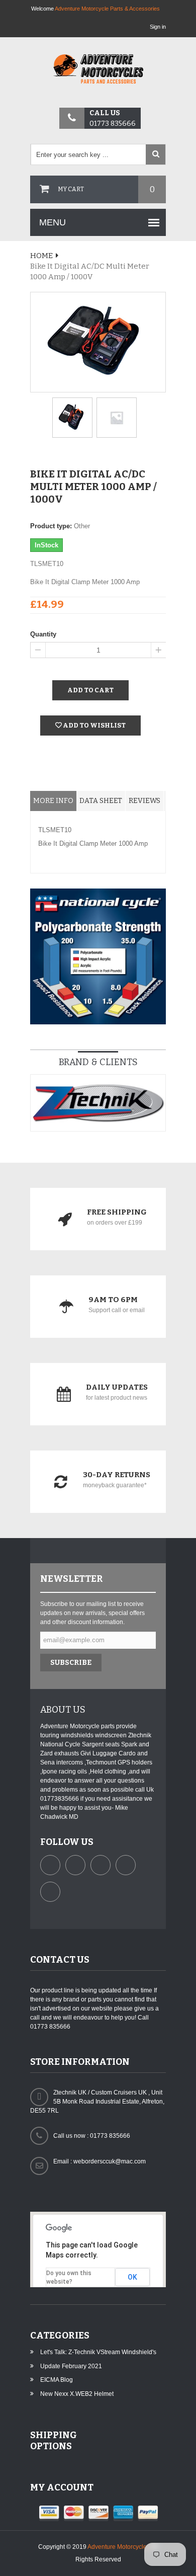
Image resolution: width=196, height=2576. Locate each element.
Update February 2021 (71, 2366)
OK (132, 2277)
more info (53, 801)
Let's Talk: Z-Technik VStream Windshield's (98, 2352)
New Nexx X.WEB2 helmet (77, 2394)
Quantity (43, 634)
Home (41, 256)
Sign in (158, 27)
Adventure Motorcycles (119, 2547)
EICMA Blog (57, 2380)
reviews (144, 801)
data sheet (101, 801)
